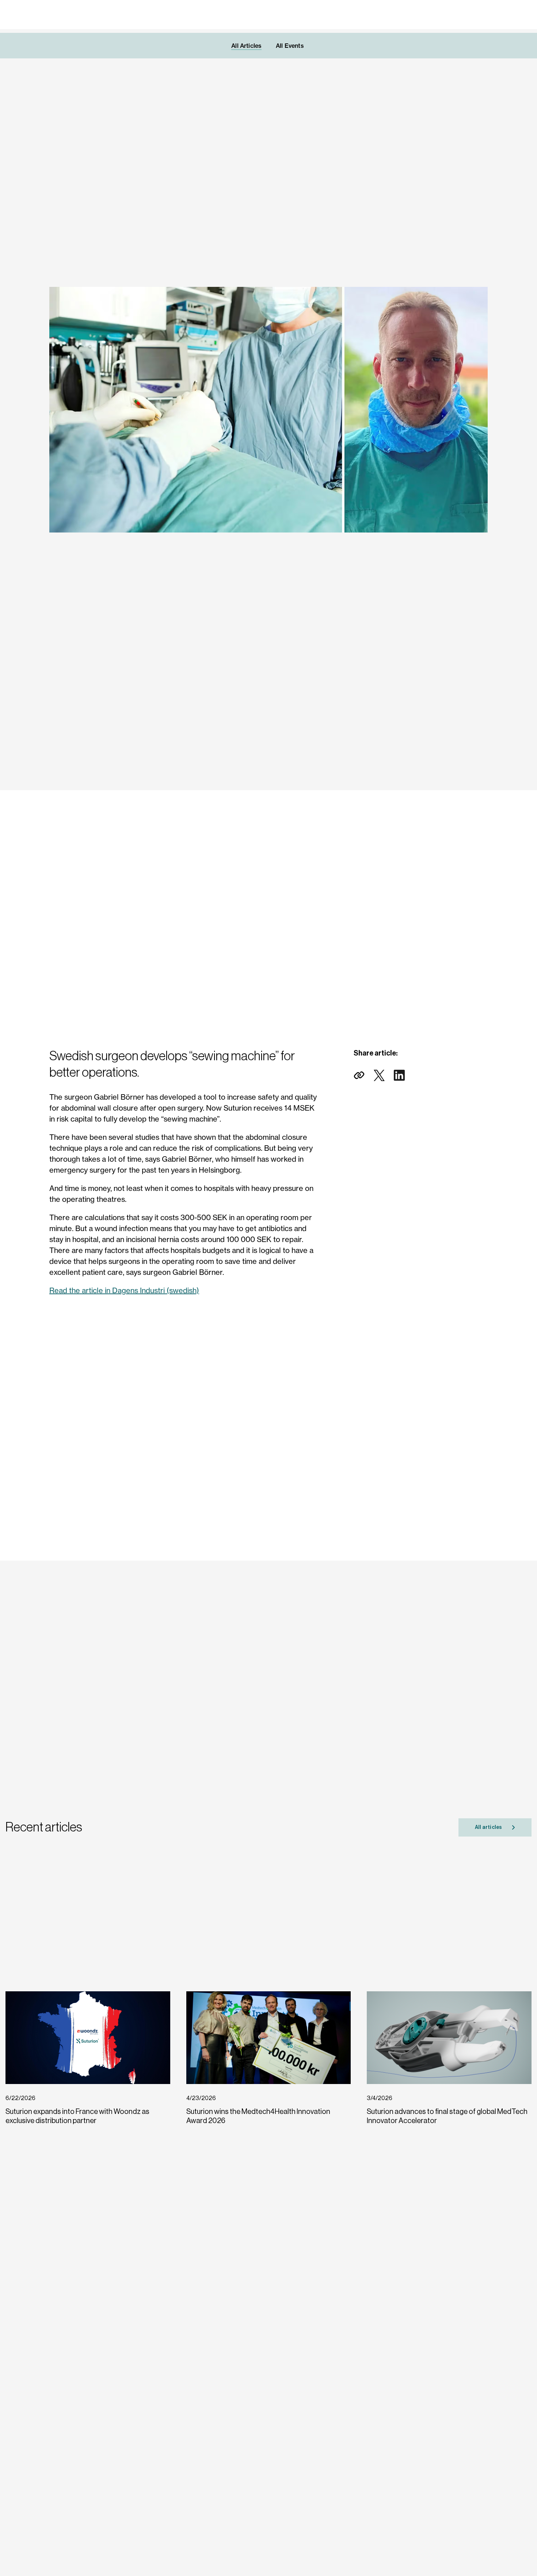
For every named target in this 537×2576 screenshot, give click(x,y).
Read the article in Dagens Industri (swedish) (124, 1290)
